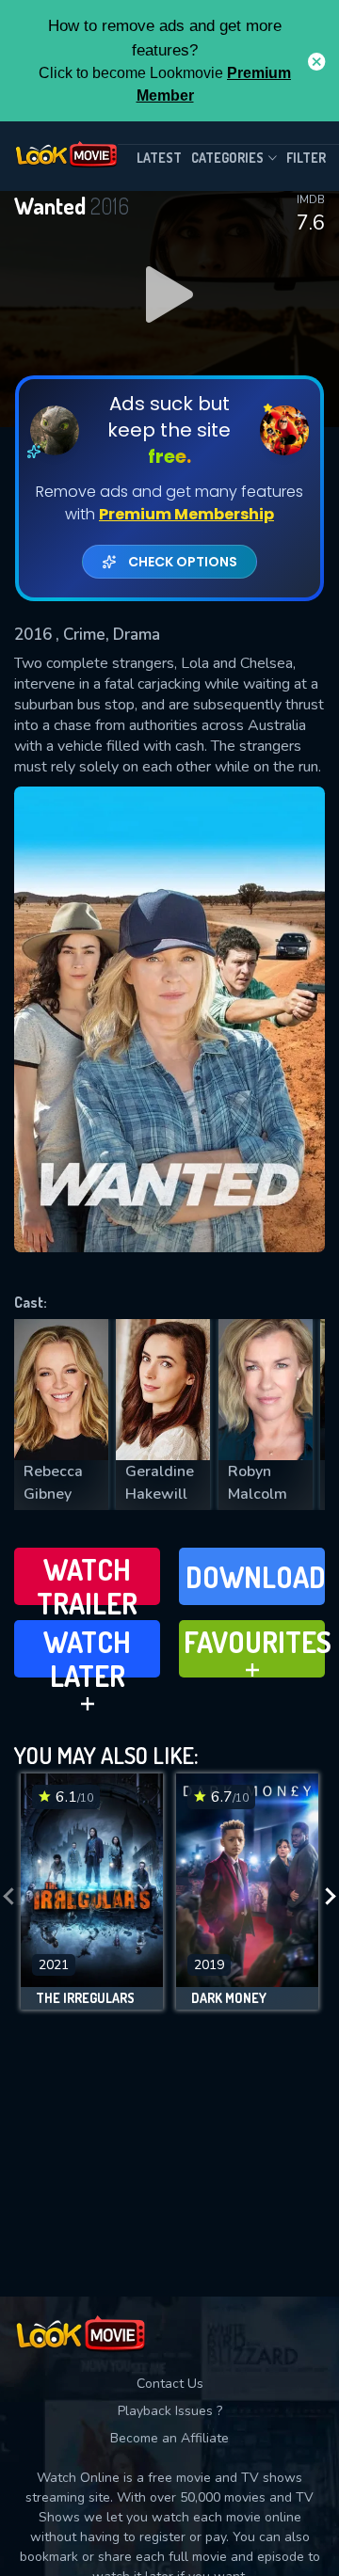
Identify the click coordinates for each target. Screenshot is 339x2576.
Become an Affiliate (169, 2438)
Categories (227, 158)
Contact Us (170, 2384)
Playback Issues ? (170, 2411)
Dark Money (229, 1998)
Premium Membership (186, 514)
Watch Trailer (87, 1578)
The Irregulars (85, 1998)
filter (306, 158)
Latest (159, 158)
